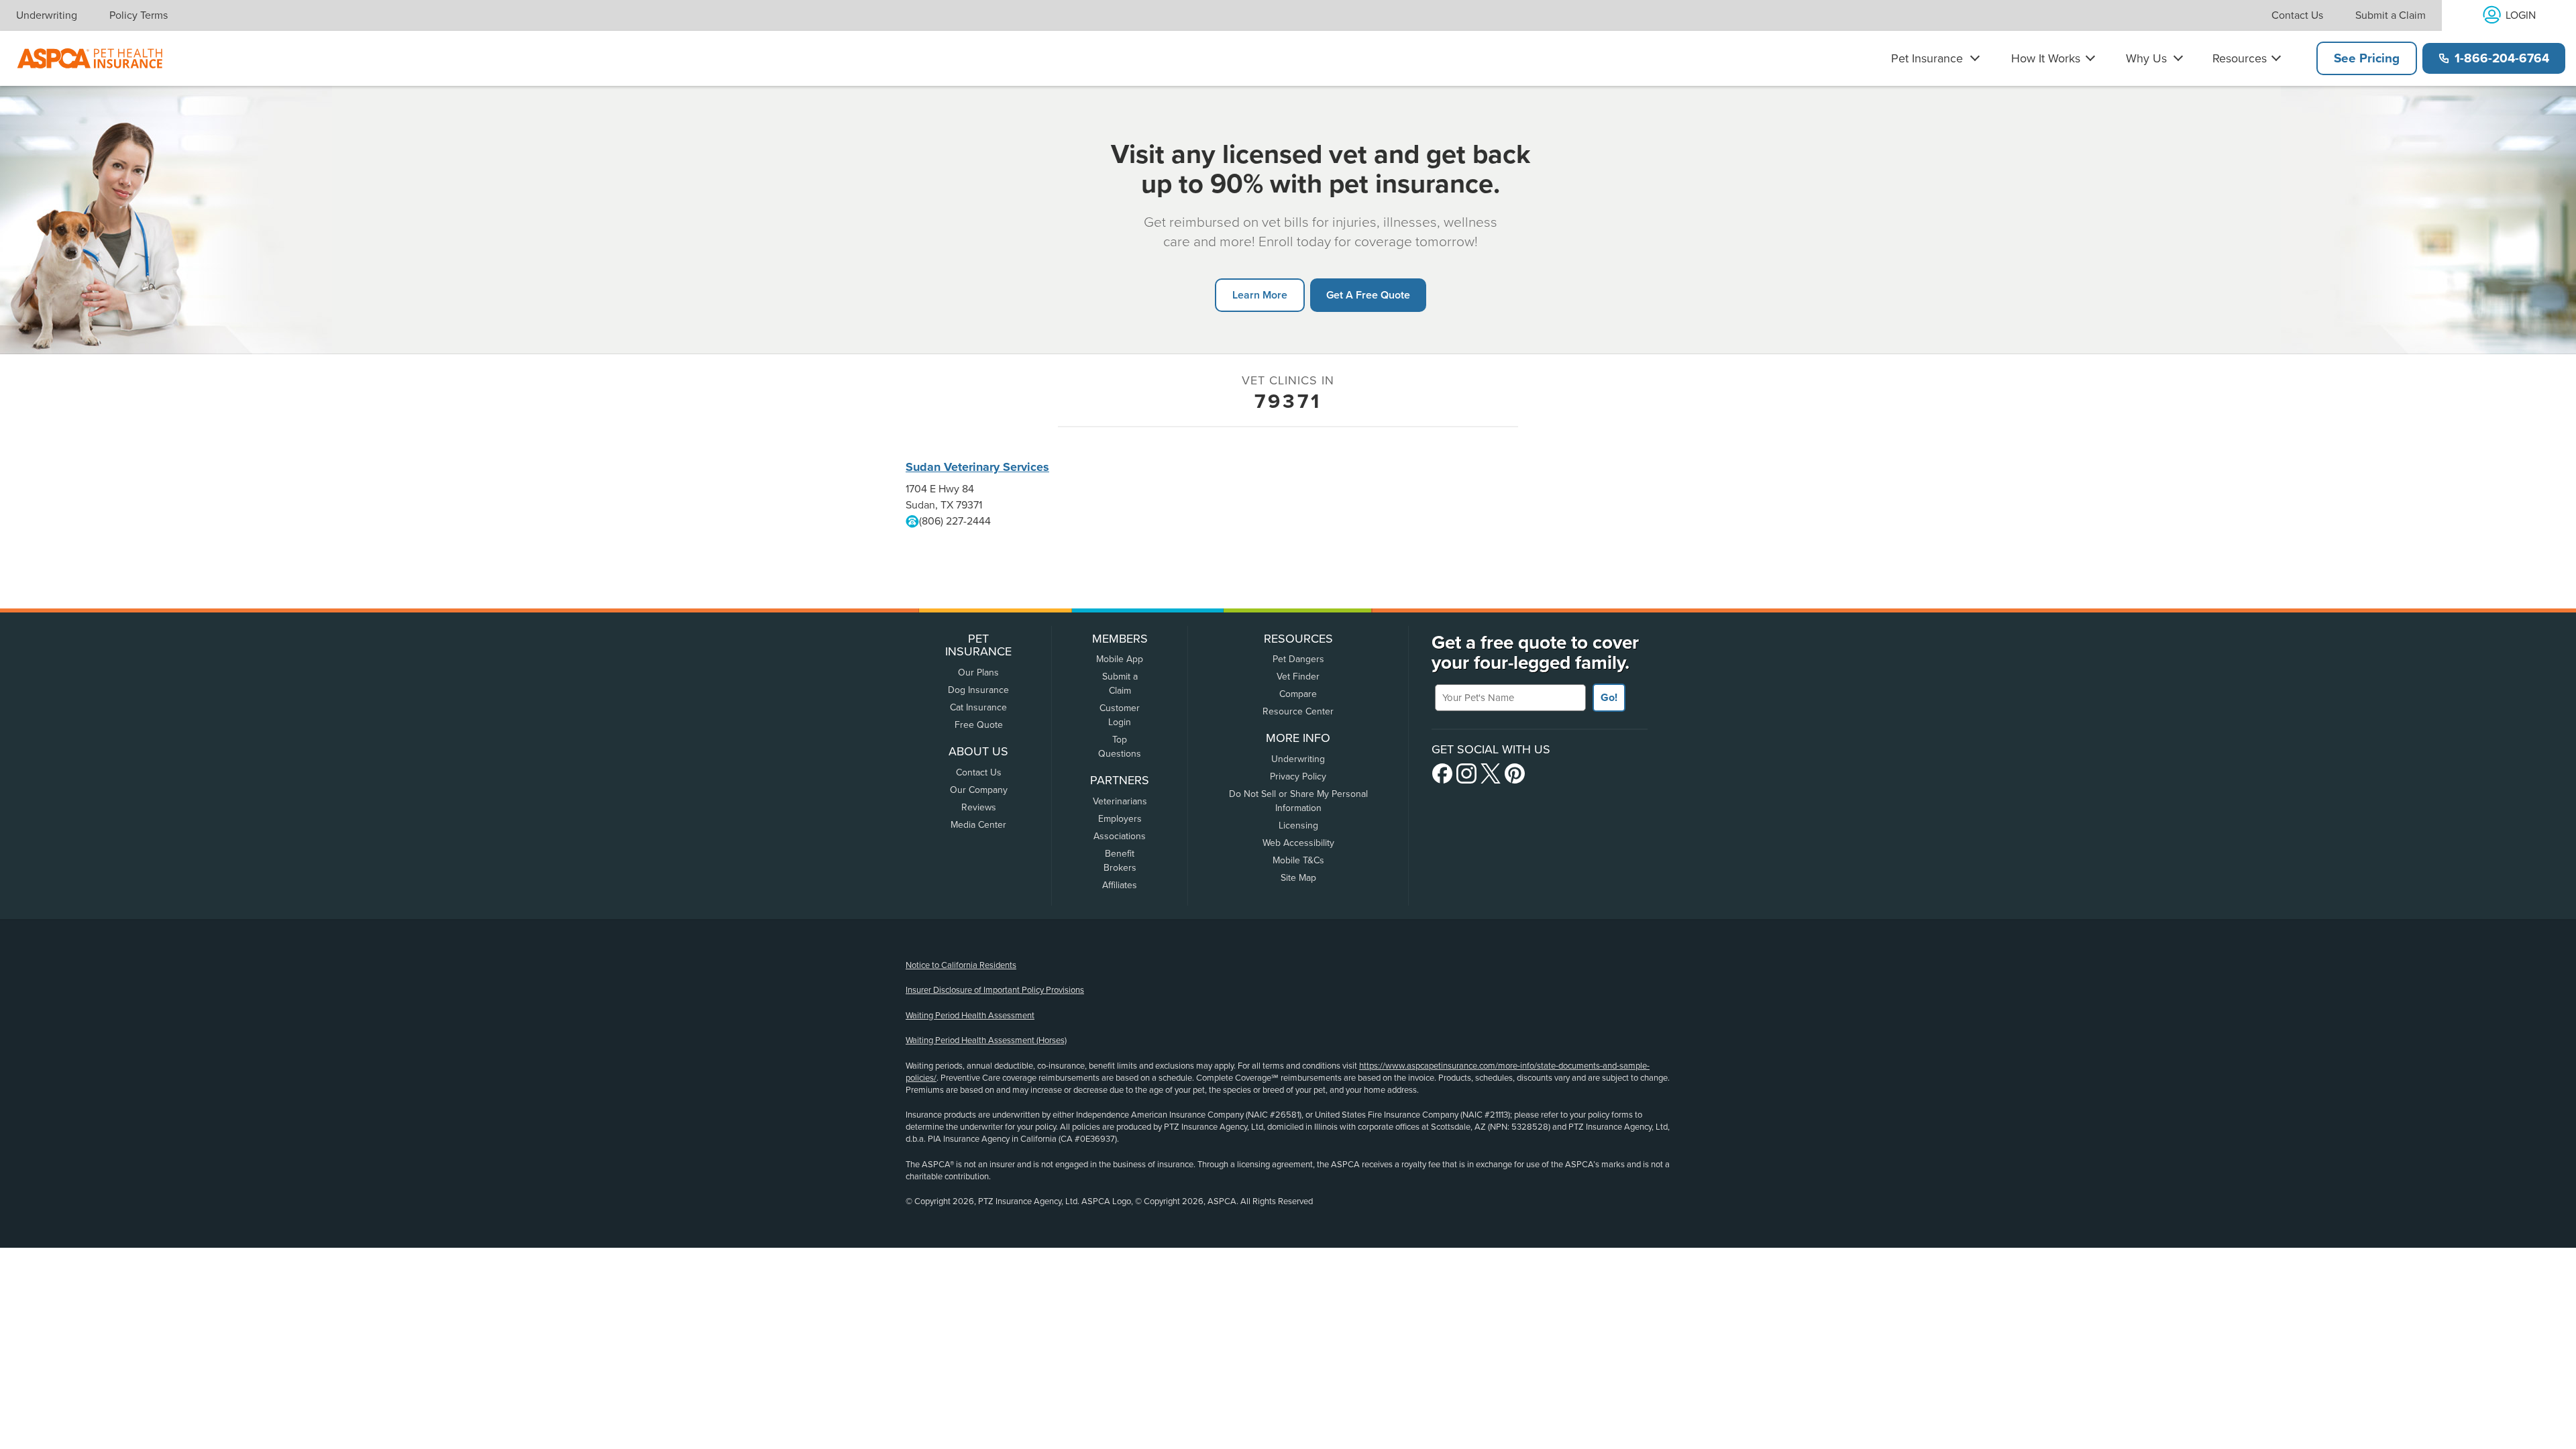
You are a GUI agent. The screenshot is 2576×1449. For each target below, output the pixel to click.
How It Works (2046, 58)
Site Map (1298, 878)
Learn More (1260, 295)
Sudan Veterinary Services (977, 467)
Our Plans (978, 673)
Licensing (1298, 825)
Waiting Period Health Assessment (970, 1016)
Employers (1120, 819)
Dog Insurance (978, 690)
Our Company (979, 790)
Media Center (978, 825)
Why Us (2146, 58)
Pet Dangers (1298, 659)
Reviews (979, 807)
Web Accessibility (1298, 843)
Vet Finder (1298, 677)
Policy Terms (139, 15)
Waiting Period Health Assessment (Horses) (986, 1040)
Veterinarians (1120, 801)
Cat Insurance (978, 707)
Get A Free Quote (1368, 295)
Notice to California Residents (961, 965)
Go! (1609, 698)
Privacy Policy (1298, 776)
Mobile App (1120, 659)
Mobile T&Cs (1298, 860)
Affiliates (1120, 885)
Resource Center (1298, 711)
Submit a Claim (2391, 15)
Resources (2240, 58)
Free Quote (979, 725)
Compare (1298, 694)
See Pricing (2367, 58)
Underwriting (47, 15)
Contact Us (2297, 15)
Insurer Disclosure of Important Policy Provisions (995, 990)
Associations (1120, 836)
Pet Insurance (1927, 58)
